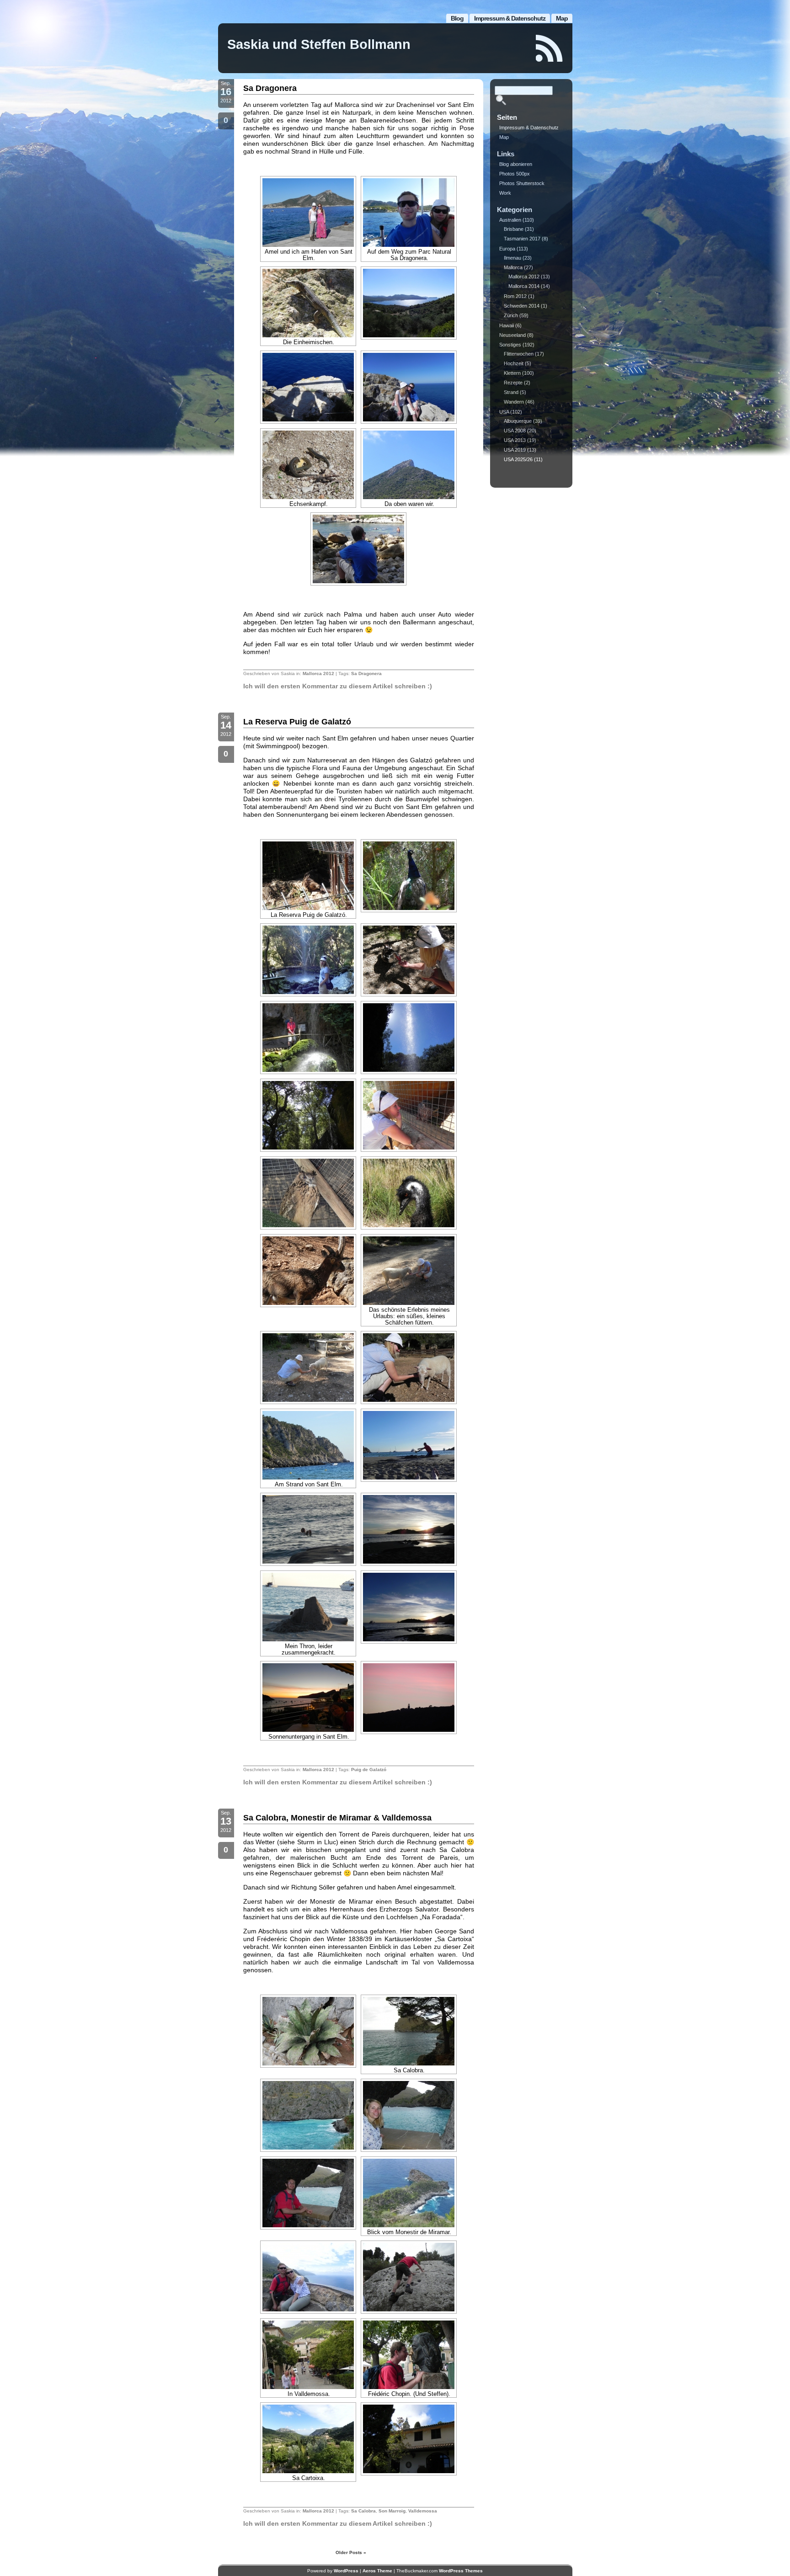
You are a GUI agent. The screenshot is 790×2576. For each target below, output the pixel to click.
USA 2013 (515, 440)
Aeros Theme (377, 2571)
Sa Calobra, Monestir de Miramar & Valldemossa (337, 1818)
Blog (457, 18)
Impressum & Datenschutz (510, 18)
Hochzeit (514, 363)
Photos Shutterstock (522, 183)
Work (505, 193)
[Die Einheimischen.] (308, 303)
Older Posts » (351, 2552)
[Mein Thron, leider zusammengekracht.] (308, 1607)
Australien (510, 220)
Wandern (514, 402)
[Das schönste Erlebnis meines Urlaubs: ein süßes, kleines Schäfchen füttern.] (409, 1271)
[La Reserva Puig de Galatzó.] (308, 876)
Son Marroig (392, 2511)
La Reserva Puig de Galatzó (297, 722)
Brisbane (514, 229)
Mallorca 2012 (318, 673)
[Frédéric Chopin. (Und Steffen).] (409, 2355)
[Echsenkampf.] (308, 465)
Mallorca (513, 267)
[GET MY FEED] (550, 48)
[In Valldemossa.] (308, 2355)
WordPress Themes (461, 2571)
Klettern (512, 373)
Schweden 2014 (522, 306)
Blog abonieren (516, 164)
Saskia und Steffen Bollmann (319, 44)
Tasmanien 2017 (522, 239)
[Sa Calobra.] (409, 2031)
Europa (507, 249)
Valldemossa (423, 2511)
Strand (511, 392)
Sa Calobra (363, 2511)
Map (562, 18)
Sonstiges (510, 345)
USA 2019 (515, 450)
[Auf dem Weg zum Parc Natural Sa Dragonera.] (409, 213)
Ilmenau (512, 258)
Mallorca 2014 (524, 286)
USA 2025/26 (518, 459)
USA (504, 412)
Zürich (511, 315)
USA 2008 (515, 431)
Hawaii (507, 325)
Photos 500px (515, 174)
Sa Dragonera (270, 88)
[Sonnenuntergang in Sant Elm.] (308, 1698)
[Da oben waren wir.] (409, 465)
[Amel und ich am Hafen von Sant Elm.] (308, 213)
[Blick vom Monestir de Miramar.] (409, 2193)
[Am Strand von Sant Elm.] (308, 1445)
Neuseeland (512, 335)
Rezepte (513, 383)
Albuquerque (518, 421)
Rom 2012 (515, 296)
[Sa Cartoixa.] (308, 2439)
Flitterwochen (519, 354)
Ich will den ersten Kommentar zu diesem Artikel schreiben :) (338, 686)
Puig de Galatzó (369, 1770)
